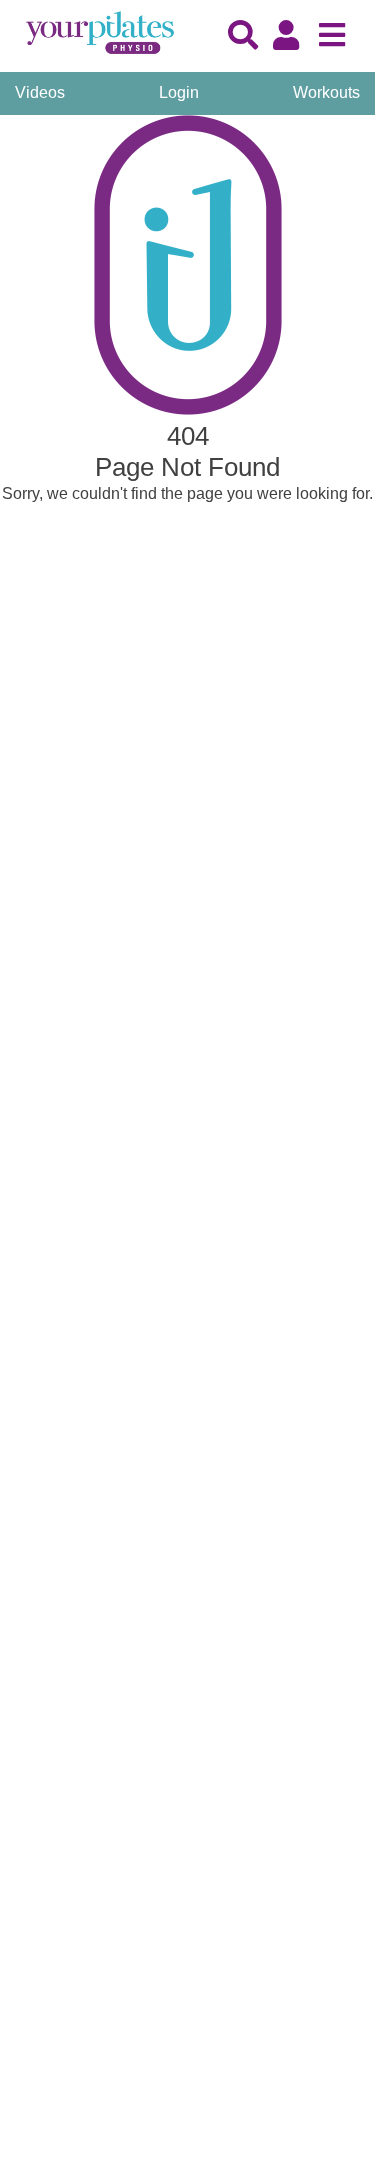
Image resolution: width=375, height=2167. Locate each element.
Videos (40, 92)
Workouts (326, 92)
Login (179, 92)
